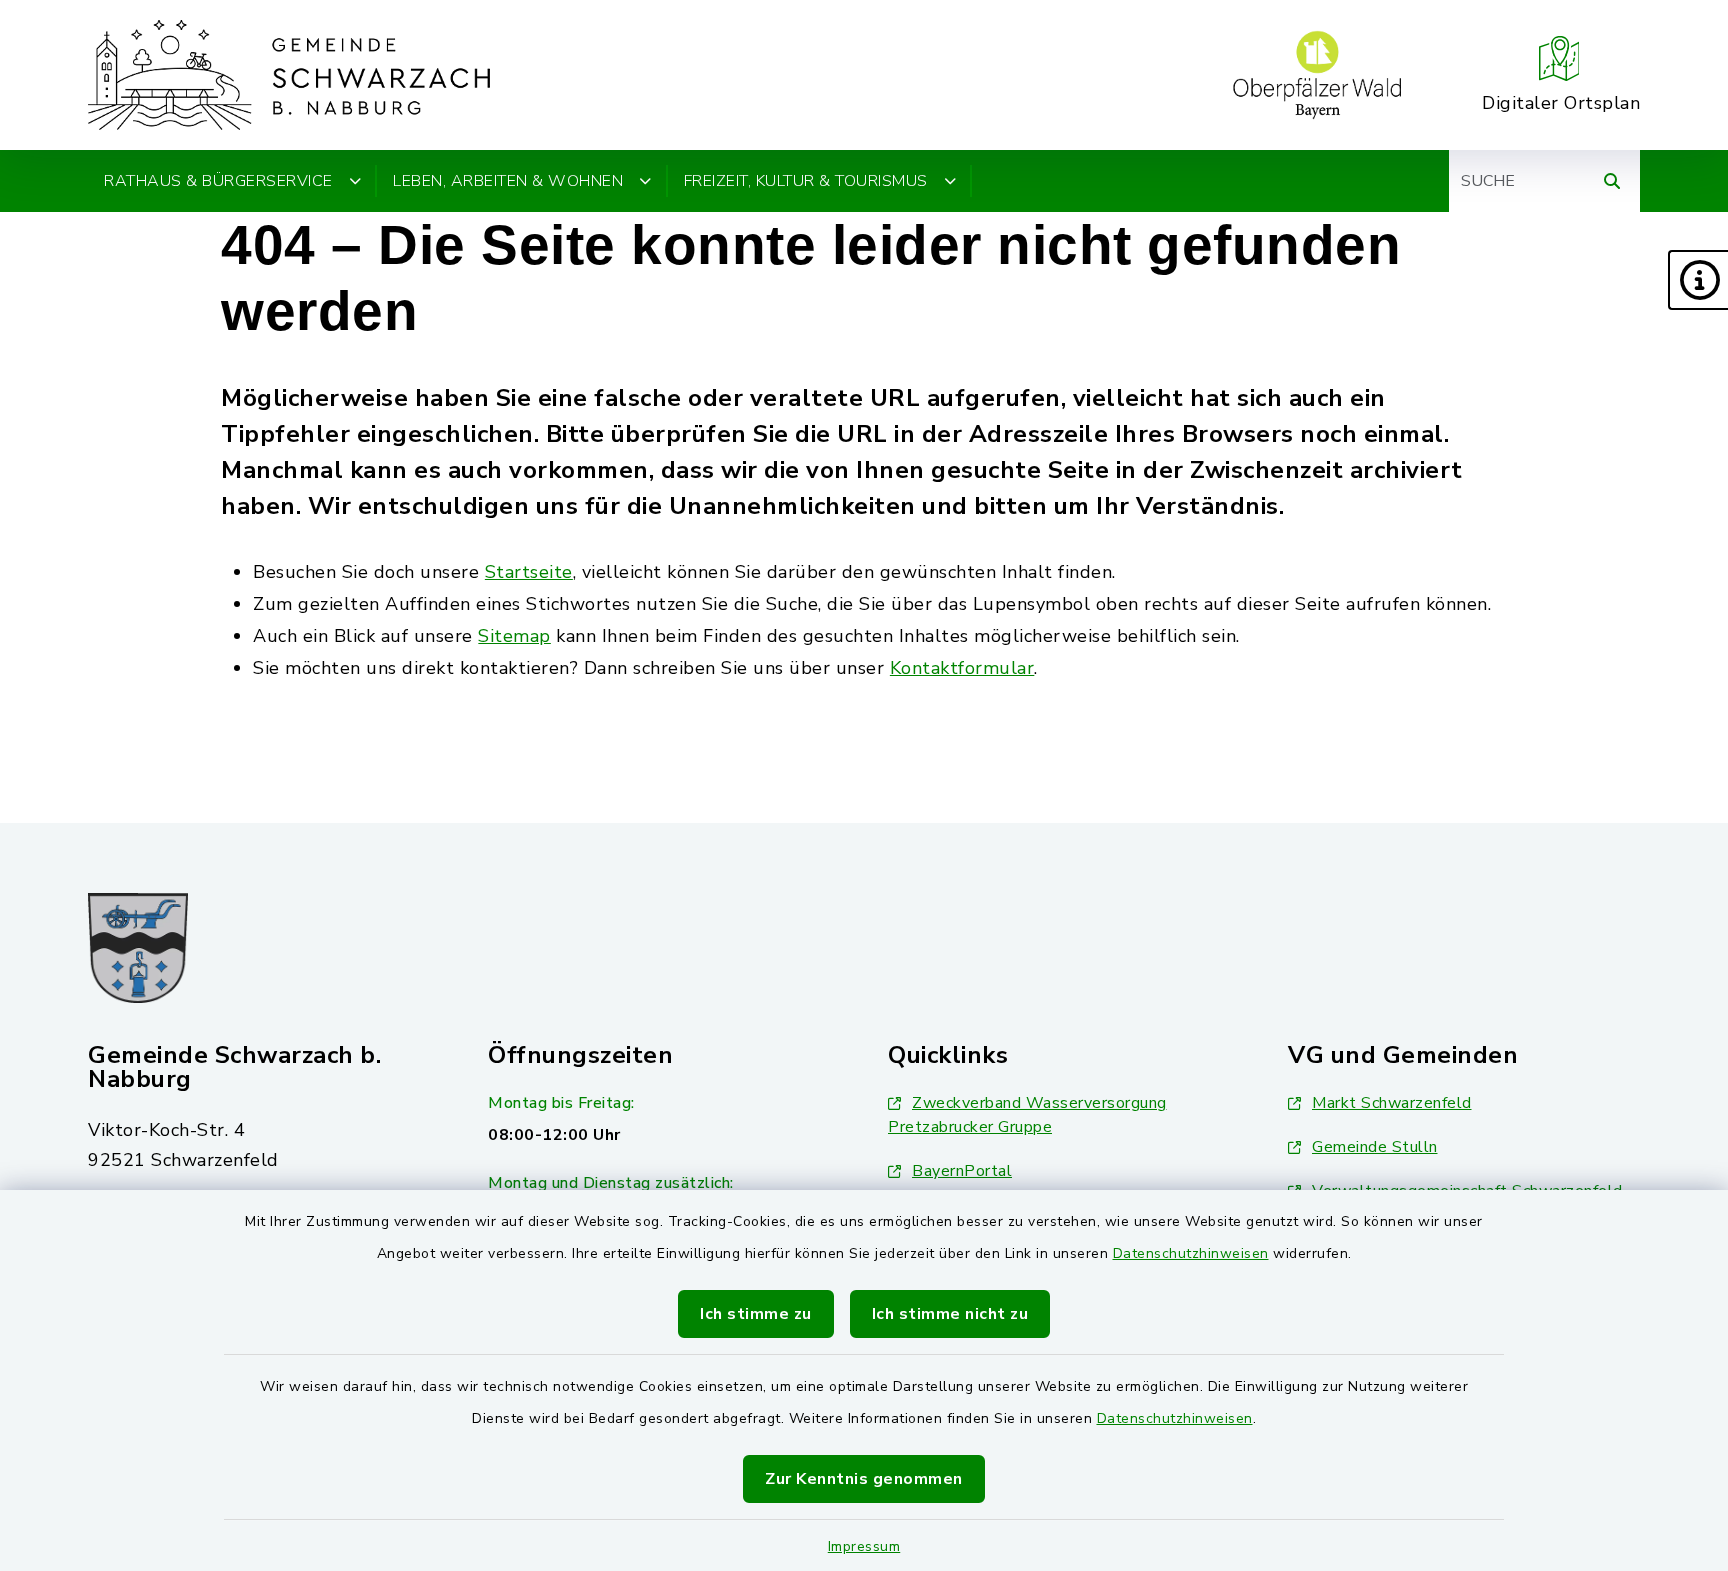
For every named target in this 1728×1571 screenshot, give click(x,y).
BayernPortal (962, 1171)
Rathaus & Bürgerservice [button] (218, 181)
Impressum (864, 1546)
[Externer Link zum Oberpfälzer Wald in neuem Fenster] (1317, 75)
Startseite (529, 572)
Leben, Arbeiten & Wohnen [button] (508, 181)
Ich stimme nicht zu (950, 1314)
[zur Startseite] (289, 75)
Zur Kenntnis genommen (864, 1479)
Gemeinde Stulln (1375, 1147)
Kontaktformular (962, 668)
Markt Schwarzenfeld (1392, 1103)
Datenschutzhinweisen (1191, 1253)
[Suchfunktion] (1612, 181)
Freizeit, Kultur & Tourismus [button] (806, 181)
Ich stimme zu (756, 1314)
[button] (1698, 280)
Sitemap (514, 636)
